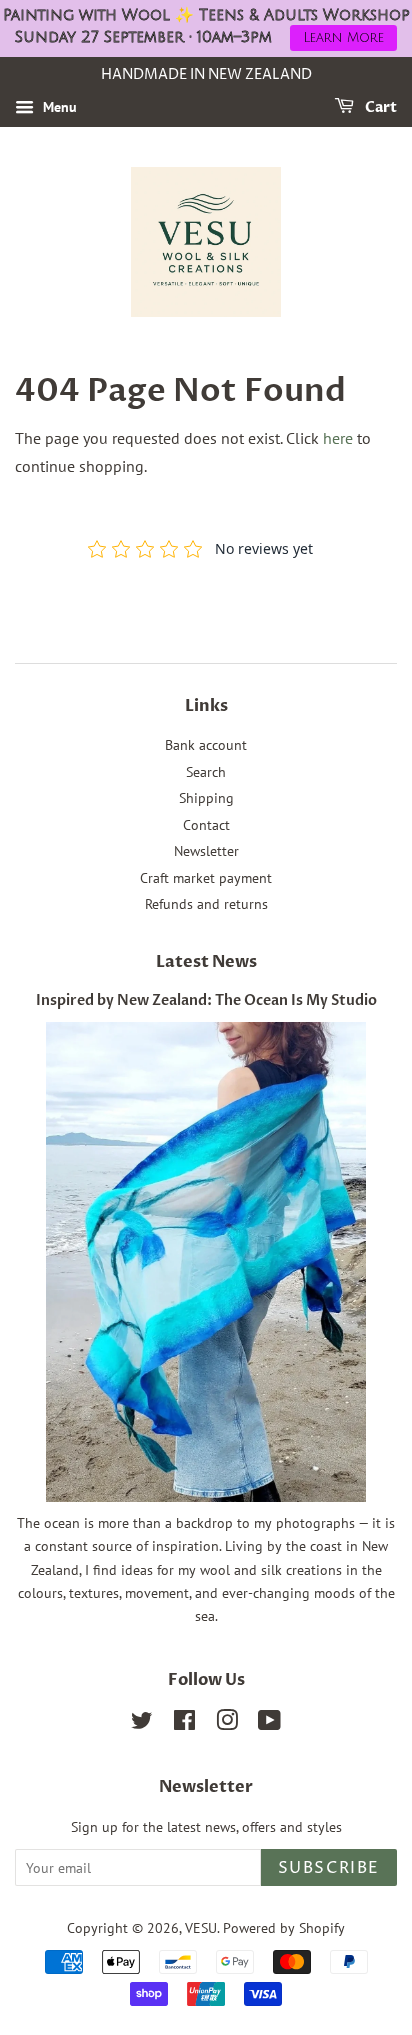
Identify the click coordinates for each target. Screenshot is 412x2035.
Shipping (206, 798)
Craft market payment (206, 878)
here (338, 438)
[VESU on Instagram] (227, 1724)
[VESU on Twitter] (142, 1724)
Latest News (206, 962)
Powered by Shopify (284, 1928)
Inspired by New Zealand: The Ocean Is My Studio (206, 1001)
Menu (58, 107)
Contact (206, 825)
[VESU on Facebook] (184, 1724)
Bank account (206, 745)
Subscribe (329, 1868)
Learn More (343, 38)
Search (206, 772)
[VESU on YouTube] (269, 1724)
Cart (379, 107)
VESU (201, 1928)
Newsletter (206, 851)
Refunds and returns (206, 904)
